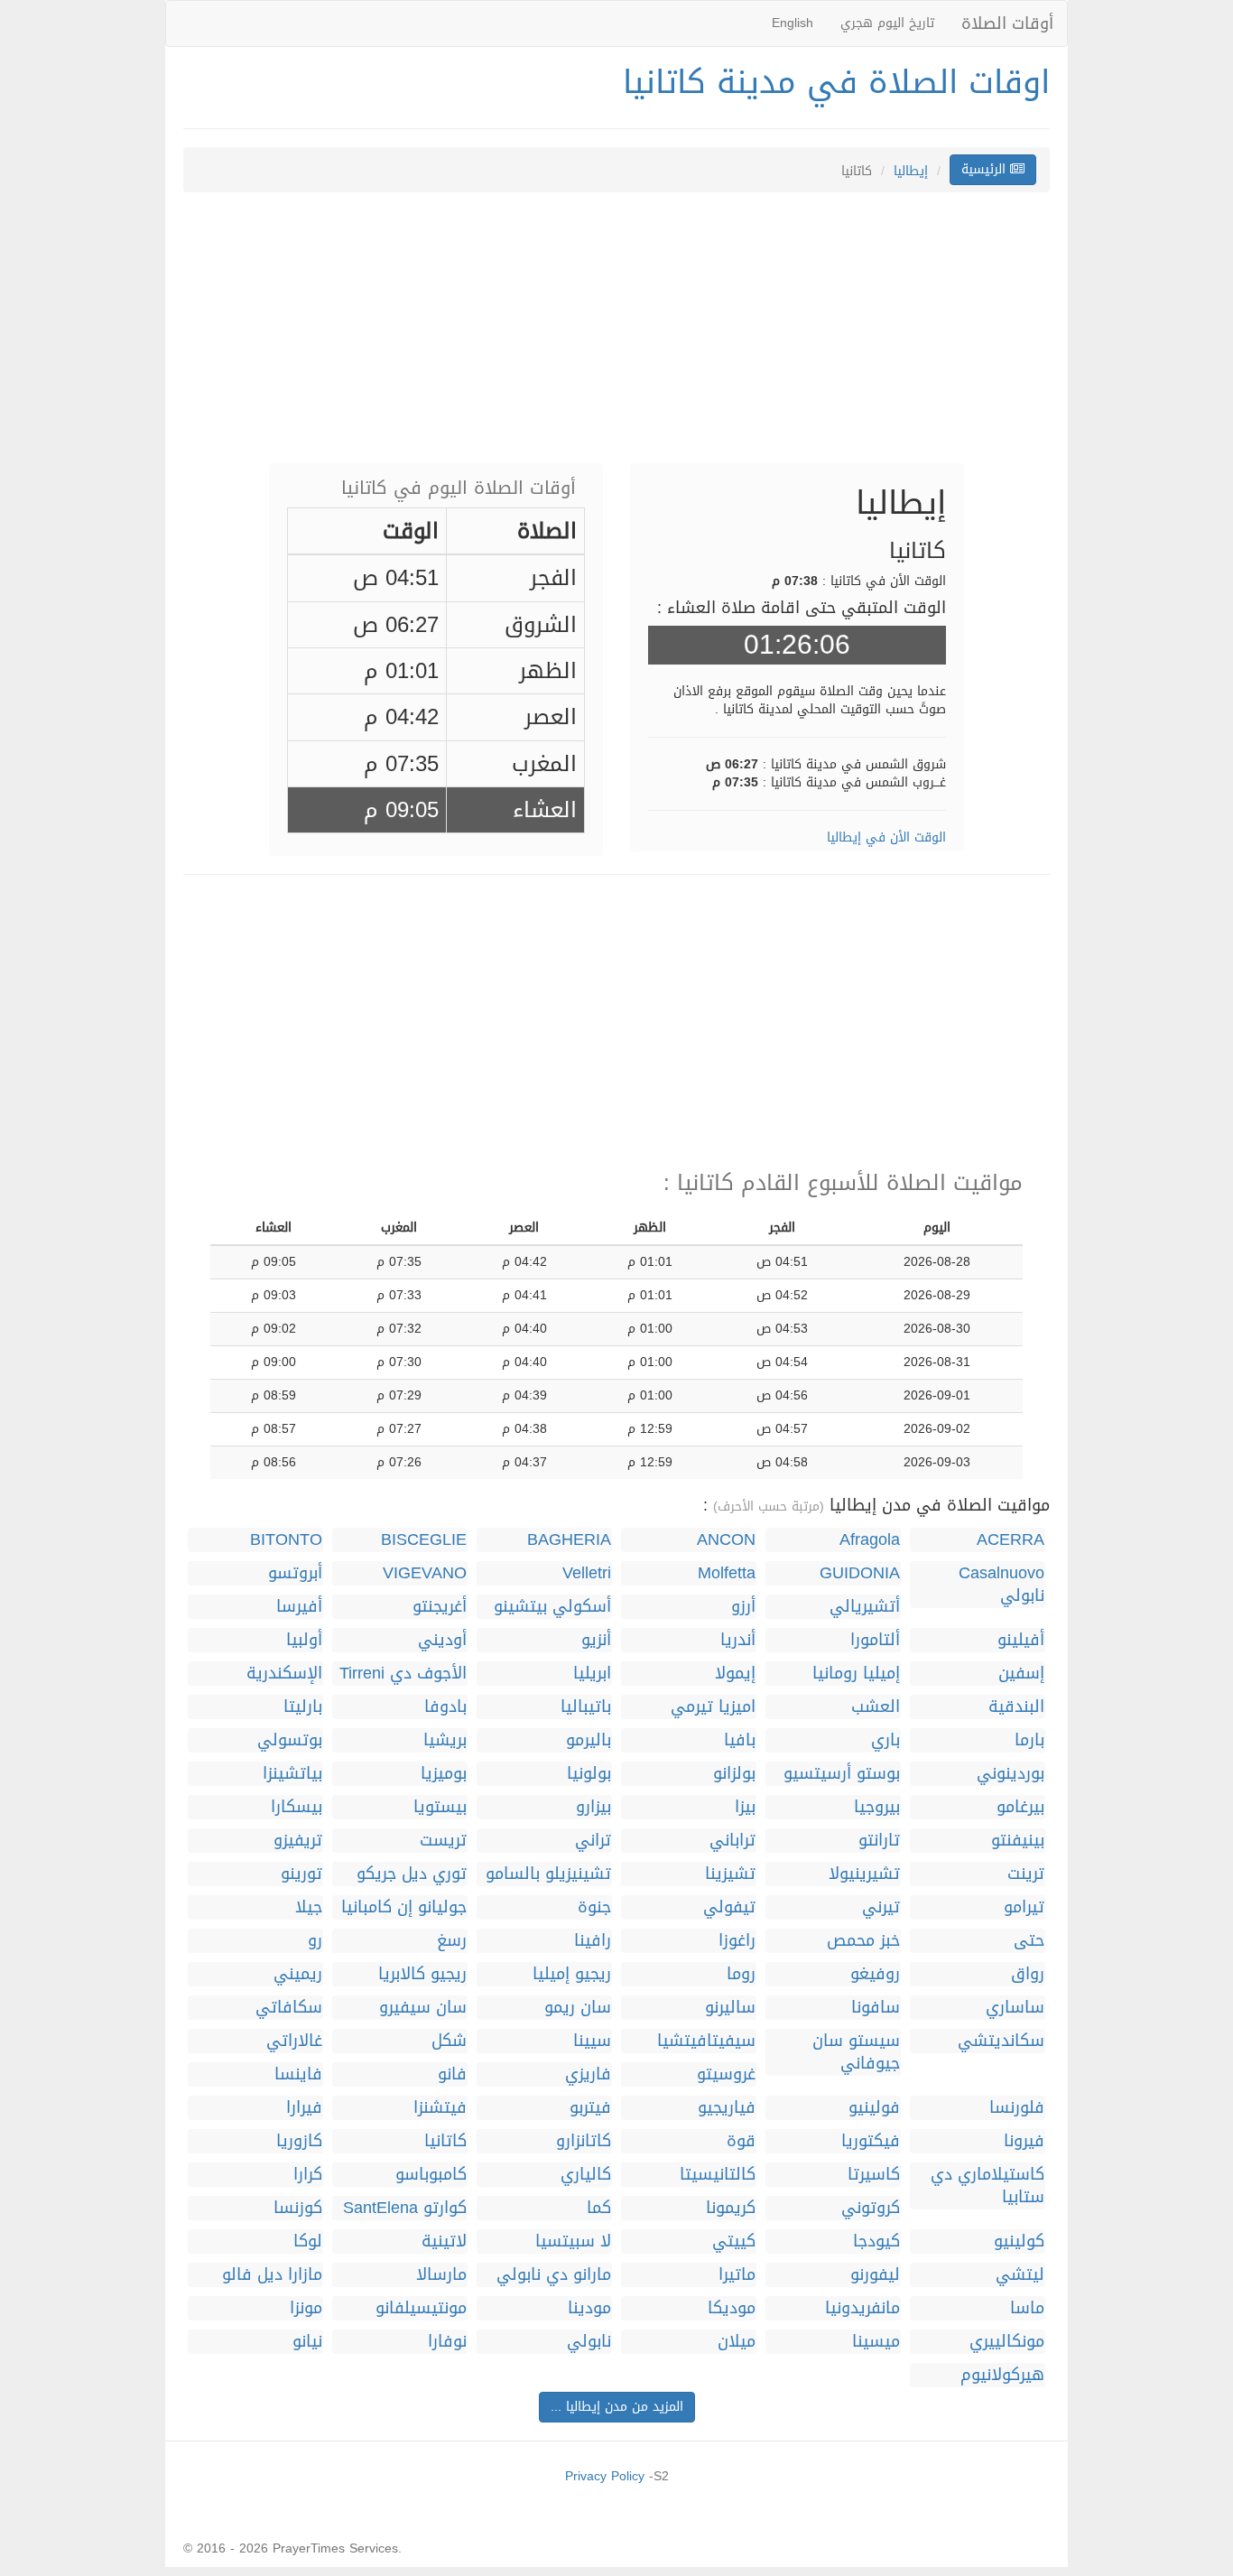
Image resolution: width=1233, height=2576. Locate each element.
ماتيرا (737, 2275)
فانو (452, 2074)
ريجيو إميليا (572, 1974)
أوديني (442, 1640)
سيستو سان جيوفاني (856, 2052)
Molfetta (727, 1573)
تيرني (881, 1907)
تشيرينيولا (864, 1874)
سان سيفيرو (423, 2008)
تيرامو (1024, 1907)
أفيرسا (299, 1607)
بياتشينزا (292, 1774)
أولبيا (304, 1640)
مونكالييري (1007, 2342)
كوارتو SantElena (405, 2208)
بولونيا (589, 1774)
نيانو (307, 2342)
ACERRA (1011, 1540)
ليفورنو (875, 2275)
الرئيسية (986, 169)
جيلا (309, 1907)
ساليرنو (730, 2008)
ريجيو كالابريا (422, 1974)
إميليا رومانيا (856, 1674)
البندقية (1016, 1707)
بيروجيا (877, 1807)
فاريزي (588, 2074)
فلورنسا (1017, 2108)
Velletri (587, 1573)
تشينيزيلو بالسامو (548, 1874)
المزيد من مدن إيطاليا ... (617, 2407)
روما (741, 1974)
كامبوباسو (431, 2175)
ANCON (726, 1540)
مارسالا (441, 2275)
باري (885, 1740)
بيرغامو (1020, 1807)
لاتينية (444, 2241)
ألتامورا (875, 1640)
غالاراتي (294, 2041)
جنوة (594, 1907)
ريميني (298, 1974)
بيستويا (440, 1807)
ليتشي (1020, 2275)
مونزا (306, 2308)
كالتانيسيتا (718, 2175)
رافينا (593, 1941)
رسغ (452, 1941)
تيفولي (729, 1907)
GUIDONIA (860, 1573)
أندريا (738, 1640)
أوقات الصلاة (1007, 23)
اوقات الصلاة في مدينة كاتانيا (836, 82)
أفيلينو (1021, 1640)
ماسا (1027, 2308)
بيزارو (593, 1807)
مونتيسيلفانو (421, 2308)
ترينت (1026, 1874)
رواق (1028, 1974)
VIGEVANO (425, 1573)
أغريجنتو (440, 1607)
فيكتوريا (871, 2141)
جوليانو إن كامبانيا (404, 1907)
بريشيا (445, 1740)
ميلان (737, 2342)
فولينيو (874, 2108)
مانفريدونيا (862, 2308)
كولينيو (1019, 2241)
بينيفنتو (1018, 1841)
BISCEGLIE (424, 1540)
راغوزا (737, 1941)
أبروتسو (295, 1573)
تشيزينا (730, 1874)
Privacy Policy (605, 2476)
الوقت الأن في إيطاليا (886, 837)
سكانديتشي (1001, 2041)
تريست (443, 1841)
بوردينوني (1011, 1774)
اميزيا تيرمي (713, 1707)
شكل (449, 2041)
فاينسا (298, 2074)
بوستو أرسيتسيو (842, 1774)
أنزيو (596, 1640)
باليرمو (589, 1740)
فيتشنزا (440, 2108)
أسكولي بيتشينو (552, 1607)
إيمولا (735, 1674)
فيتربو (590, 2108)
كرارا (308, 2175)
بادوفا (445, 1707)
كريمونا (731, 2208)
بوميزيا (444, 1774)
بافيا (740, 1740)
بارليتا (303, 1707)
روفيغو (875, 1974)
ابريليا (592, 1674)
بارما (1029, 1740)
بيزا (745, 1807)
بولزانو (734, 1774)
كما (599, 2208)
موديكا (732, 2308)
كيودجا (876, 2241)
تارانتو (879, 1841)
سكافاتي (289, 2008)
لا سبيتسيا (573, 2241)
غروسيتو (726, 2074)
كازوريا (299, 2141)
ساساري (1015, 2008)
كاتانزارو (584, 2141)
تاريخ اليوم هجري (887, 23)
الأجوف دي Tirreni (403, 1674)
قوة (741, 2141)
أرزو (743, 1607)
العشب (876, 1707)
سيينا (592, 2041)
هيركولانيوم (1002, 2375)
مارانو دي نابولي (554, 2275)
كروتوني (871, 2208)
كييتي (734, 2241)
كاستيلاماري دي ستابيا (987, 2186)
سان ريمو (578, 2008)
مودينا (589, 2308)
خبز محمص (863, 1941)
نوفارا (447, 2342)
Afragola (870, 1540)
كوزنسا (298, 2208)
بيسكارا (297, 1807)
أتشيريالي (865, 1607)
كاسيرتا (874, 2175)
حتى (1029, 1941)
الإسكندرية (284, 1674)
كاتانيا (445, 2141)
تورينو (301, 1874)
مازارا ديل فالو (272, 2275)
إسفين (1021, 1674)
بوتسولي (290, 1740)
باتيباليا (586, 1707)
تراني (593, 1841)
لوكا (308, 2241)
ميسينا (876, 2342)
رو (315, 1941)
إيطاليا (911, 171)
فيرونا (1024, 2141)
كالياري (586, 2175)
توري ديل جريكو (412, 1874)
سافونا (876, 2008)
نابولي (589, 2342)
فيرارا (304, 2108)
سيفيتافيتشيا (706, 2041)
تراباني (732, 1841)
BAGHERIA (569, 1540)
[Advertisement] (616, 337)
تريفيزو (298, 1841)
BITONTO (286, 1540)
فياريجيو (727, 2108)
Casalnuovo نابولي (1001, 1585)
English (793, 23)
